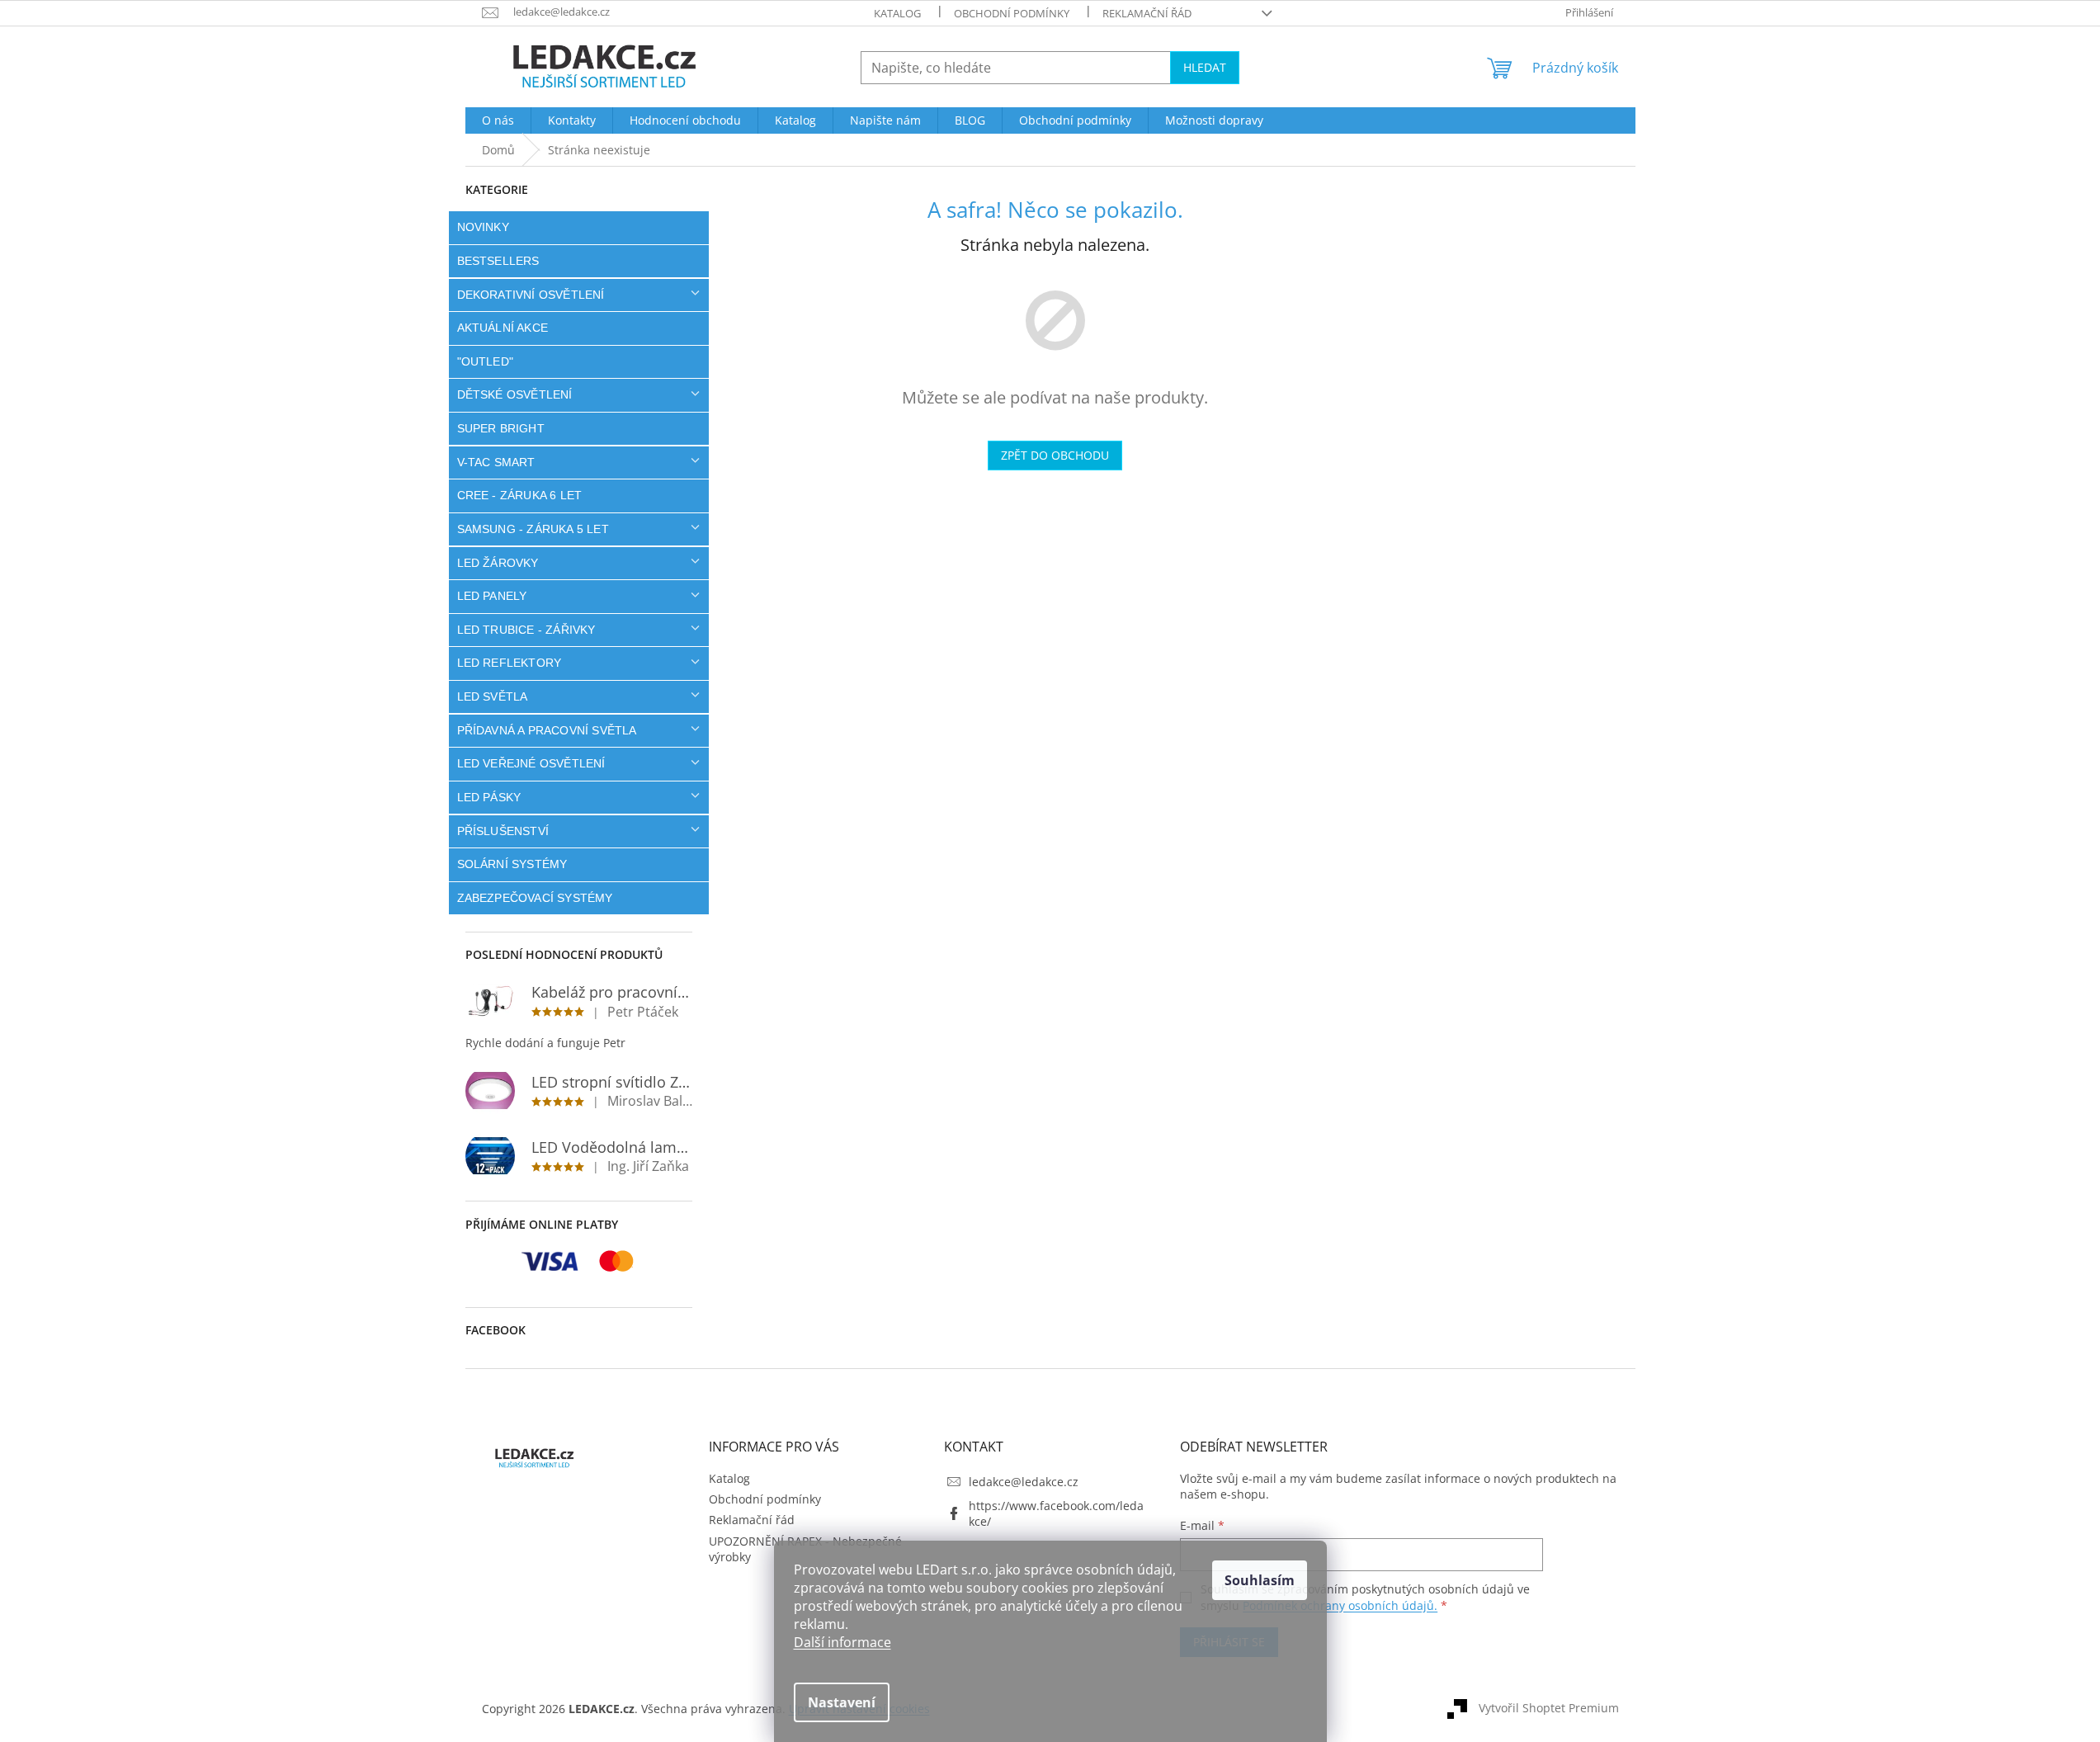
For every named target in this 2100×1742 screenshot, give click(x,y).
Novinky (483, 227)
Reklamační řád (1147, 13)
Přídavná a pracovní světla (547, 730)
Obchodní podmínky (1012, 13)
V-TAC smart (496, 462)
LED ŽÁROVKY (498, 563)
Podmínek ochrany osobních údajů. (1340, 1605)
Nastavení (842, 1702)
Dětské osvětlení (515, 394)
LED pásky (489, 797)
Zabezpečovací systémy (535, 898)
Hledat (1205, 67)
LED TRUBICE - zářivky (526, 630)
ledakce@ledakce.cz (1024, 1482)
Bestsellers (498, 261)
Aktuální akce (503, 328)
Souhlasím (1260, 1580)
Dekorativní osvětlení (531, 295)
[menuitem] (498, 120)
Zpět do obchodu (1055, 455)
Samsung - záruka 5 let (533, 529)
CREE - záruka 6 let (520, 495)
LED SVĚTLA (493, 696)
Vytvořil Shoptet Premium (1549, 1707)
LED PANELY (492, 596)
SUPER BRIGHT (501, 428)
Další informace (842, 1642)
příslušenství (503, 831)
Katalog (897, 13)
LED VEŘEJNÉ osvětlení (531, 763)
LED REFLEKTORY (510, 663)
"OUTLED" (486, 361)
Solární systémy (512, 864)
